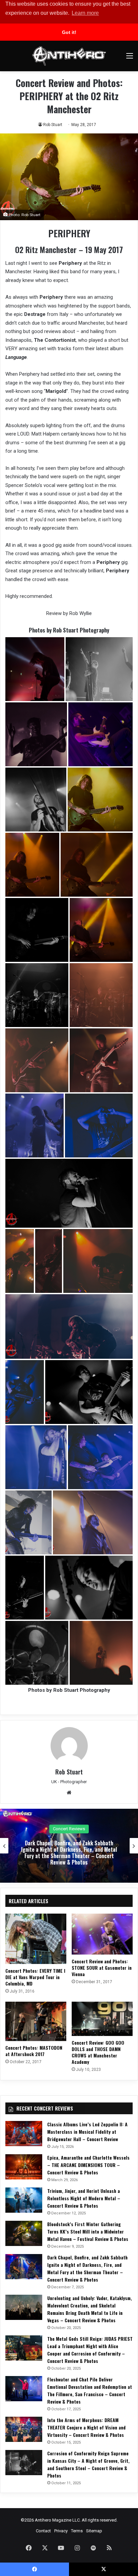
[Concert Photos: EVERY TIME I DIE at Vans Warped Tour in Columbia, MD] (36, 1939)
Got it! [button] (69, 32)
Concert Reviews (28, 1829)
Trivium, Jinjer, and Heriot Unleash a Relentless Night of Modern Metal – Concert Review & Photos (84, 2198)
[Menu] (130, 58)
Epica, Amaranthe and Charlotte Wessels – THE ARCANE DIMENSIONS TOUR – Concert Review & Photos (88, 2165)
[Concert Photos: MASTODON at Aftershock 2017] (36, 2021)
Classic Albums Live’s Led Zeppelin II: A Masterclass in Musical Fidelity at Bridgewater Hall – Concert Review (87, 2132)
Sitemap (94, 2531)
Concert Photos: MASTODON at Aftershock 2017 (34, 2051)
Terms (77, 2531)
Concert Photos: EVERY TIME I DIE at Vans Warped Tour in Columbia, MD (35, 1977)
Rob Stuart (53, 125)
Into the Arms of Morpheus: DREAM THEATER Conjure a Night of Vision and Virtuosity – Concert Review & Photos (86, 2427)
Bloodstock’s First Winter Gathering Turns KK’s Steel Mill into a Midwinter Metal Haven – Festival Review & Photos (88, 2231)
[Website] (69, 1793)
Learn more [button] (85, 13)
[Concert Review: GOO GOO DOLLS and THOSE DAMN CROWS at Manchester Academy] (102, 2019)
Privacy (61, 2531)
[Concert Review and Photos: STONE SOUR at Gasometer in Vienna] (102, 1934)
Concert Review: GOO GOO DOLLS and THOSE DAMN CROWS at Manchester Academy (98, 2052)
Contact (43, 2531)
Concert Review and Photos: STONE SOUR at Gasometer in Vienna (102, 1968)
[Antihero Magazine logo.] (69, 56)
